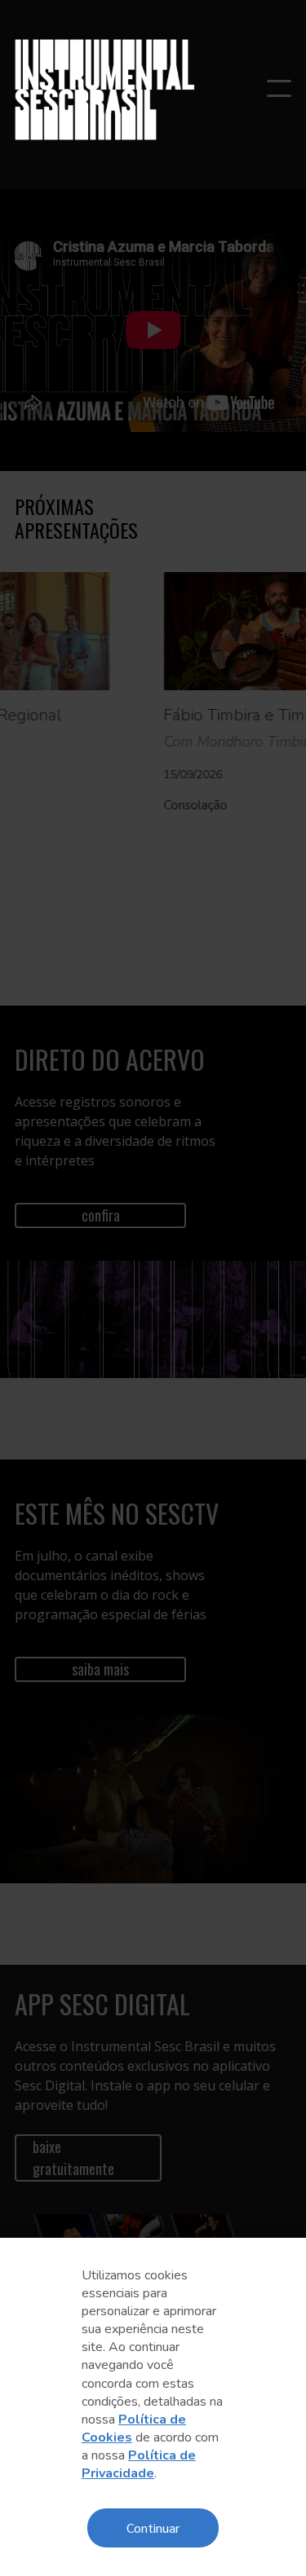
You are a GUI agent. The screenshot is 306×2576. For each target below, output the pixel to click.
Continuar (153, 2528)
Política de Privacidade (139, 2464)
